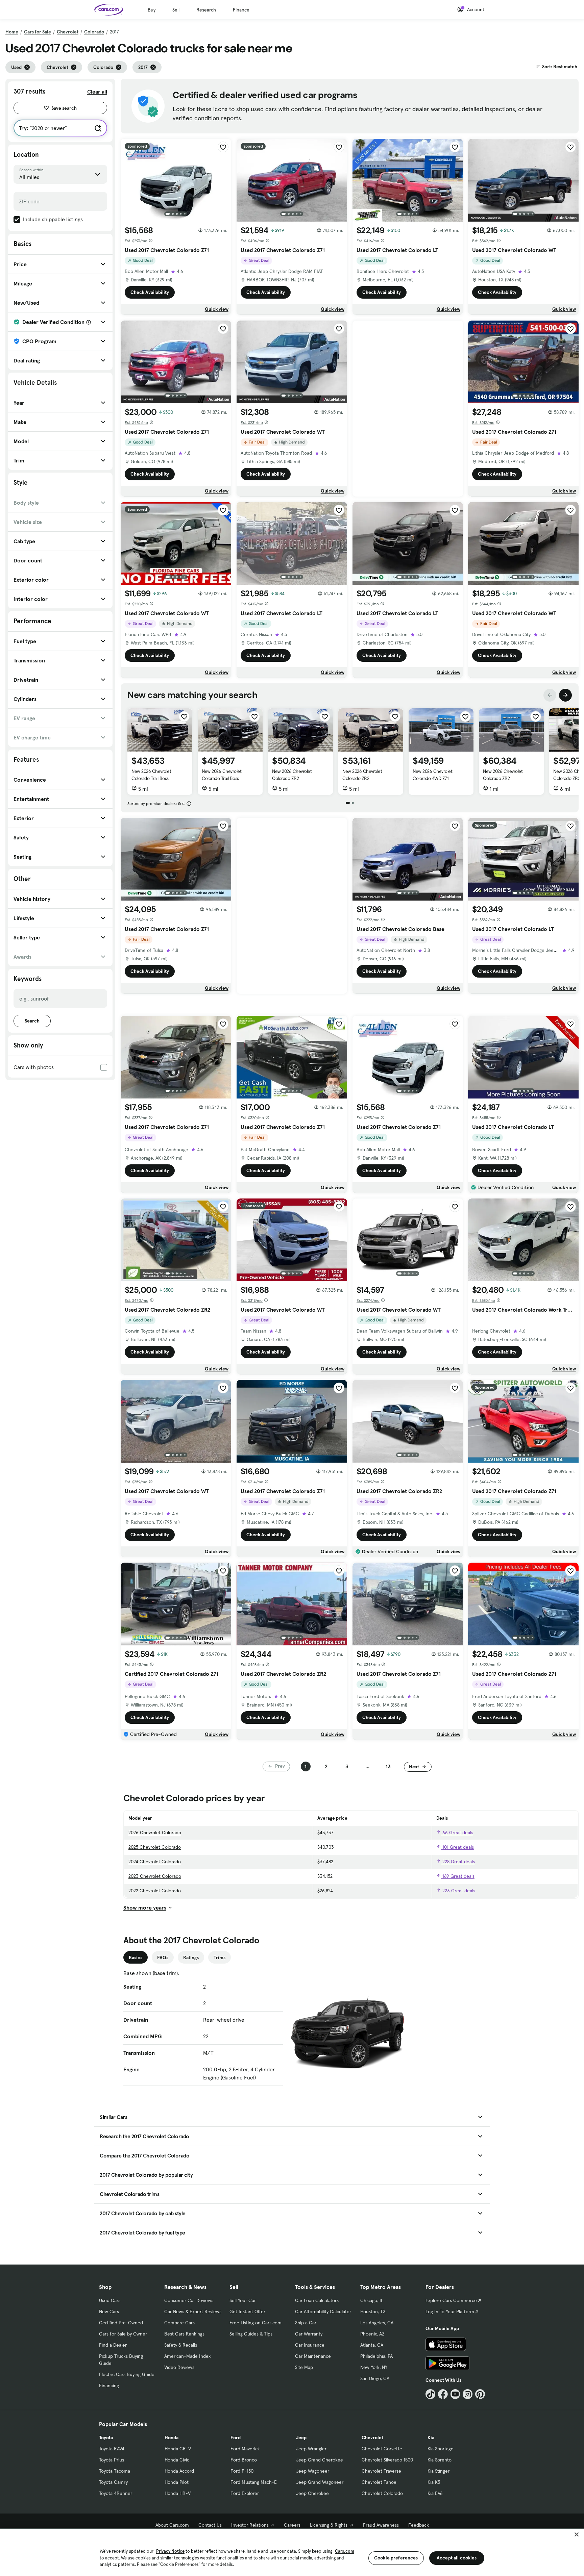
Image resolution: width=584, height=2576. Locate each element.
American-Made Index (187, 2356)
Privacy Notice (170, 2551)
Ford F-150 (242, 2471)
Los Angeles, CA (377, 2323)
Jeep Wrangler (311, 2449)
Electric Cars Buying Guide (127, 2374)
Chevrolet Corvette (382, 2449)
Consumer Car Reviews (189, 2300)
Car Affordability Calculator (323, 2312)
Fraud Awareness (381, 2525)
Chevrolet (68, 32)
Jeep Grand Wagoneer (320, 2482)
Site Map (304, 2367)
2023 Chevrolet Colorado (155, 1876)
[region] (292, 2552)
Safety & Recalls (181, 2345)
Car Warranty (309, 2334)
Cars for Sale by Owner (123, 2334)
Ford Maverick (245, 2449)
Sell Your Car (243, 2300)
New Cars (109, 2312)
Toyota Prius (112, 2460)
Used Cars (110, 2300)
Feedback (419, 2525)
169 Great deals (458, 1876)
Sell (176, 10)
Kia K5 (434, 2482)
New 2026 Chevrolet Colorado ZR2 (292, 775)
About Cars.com (172, 2525)
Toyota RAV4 (112, 2449)
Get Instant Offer (247, 2312)
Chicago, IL (372, 2300)
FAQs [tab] (163, 1958)
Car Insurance (310, 2345)
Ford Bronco (244, 2460)
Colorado (94, 32)
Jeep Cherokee (312, 2493)
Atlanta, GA (372, 2345)
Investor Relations (250, 2525)
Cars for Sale (38, 32)
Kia (431, 2438)
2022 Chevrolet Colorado (155, 1891)
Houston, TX (373, 2312)
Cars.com (345, 2551)
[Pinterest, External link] (480, 2394)
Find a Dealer (113, 2345)
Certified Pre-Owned (121, 2323)
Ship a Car (306, 2323)
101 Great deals (457, 1847)
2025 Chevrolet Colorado (155, 1847)
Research (206, 10)
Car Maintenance (313, 2356)
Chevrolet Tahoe (379, 2482)
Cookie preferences (396, 2558)
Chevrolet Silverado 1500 (387, 2460)
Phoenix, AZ (372, 2334)
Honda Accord (179, 2471)
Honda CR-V (178, 2449)
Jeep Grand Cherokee (320, 2460)
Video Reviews (179, 2367)
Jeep (301, 2438)
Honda (172, 2438)
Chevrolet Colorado (382, 2493)
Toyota (106, 2438)
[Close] (577, 2534)
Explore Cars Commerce (451, 2300)
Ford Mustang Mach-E (254, 2482)
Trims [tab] (220, 1958)
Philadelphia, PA (376, 2356)
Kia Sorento (440, 2460)
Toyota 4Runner (116, 2493)
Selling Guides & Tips (251, 2334)
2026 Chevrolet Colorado (155, 1833)
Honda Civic (177, 2460)
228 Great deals (458, 1862)
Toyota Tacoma (115, 2471)
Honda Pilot (177, 2482)
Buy (152, 10)
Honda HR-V (178, 2493)
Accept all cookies (457, 2558)
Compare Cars (179, 2323)
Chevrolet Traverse (381, 2471)
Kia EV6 (435, 2493)
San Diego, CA (375, 2378)
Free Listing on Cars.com (255, 2323)
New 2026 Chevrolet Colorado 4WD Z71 (432, 775)
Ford (236, 2438)
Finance (241, 10)
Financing (109, 2385)
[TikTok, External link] (430, 2394)
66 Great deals (457, 1833)
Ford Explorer (245, 2493)
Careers (292, 2525)
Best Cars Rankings (184, 2334)
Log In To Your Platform (450, 2312)
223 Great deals (458, 1891)
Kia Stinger (439, 2471)
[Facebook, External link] (443, 2394)
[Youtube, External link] (455, 2394)
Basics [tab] (136, 1958)
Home (12, 32)
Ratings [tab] (191, 1958)
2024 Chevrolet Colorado (155, 1862)
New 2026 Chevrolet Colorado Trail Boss (151, 775)
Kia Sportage (441, 2449)
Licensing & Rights (329, 2525)
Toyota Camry (113, 2482)
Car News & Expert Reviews (193, 2312)
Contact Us (210, 2525)
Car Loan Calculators (317, 2300)
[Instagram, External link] (468, 2394)
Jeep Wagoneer (313, 2471)
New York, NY (374, 2367)
